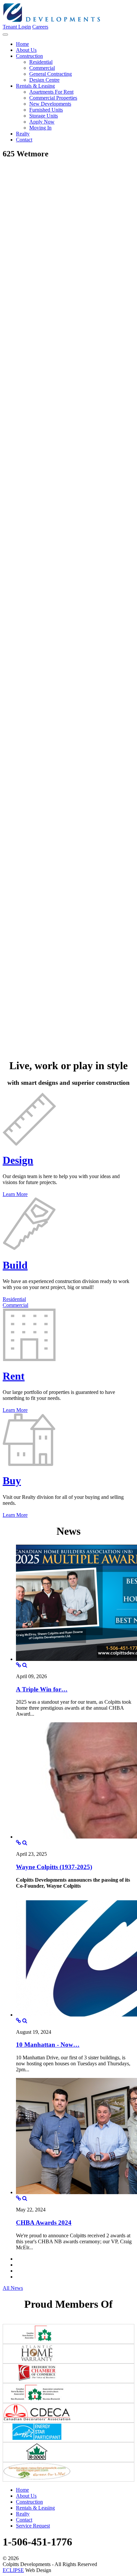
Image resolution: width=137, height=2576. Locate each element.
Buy (12, 1481)
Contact (24, 2520)
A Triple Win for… (42, 1689)
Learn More (15, 1194)
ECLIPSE (13, 2570)
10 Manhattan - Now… (48, 2045)
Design (18, 1160)
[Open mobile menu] (5, 35)
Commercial (15, 1305)
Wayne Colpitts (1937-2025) (54, 1867)
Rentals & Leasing (35, 2508)
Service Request (33, 2526)
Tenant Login (17, 27)
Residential (14, 1299)
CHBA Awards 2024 (44, 2223)
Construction (29, 2502)
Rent (14, 1376)
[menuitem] (22, 44)
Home (22, 2490)
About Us (26, 2496)
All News (13, 2288)
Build (15, 1265)
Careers (40, 27)
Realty (23, 2514)
